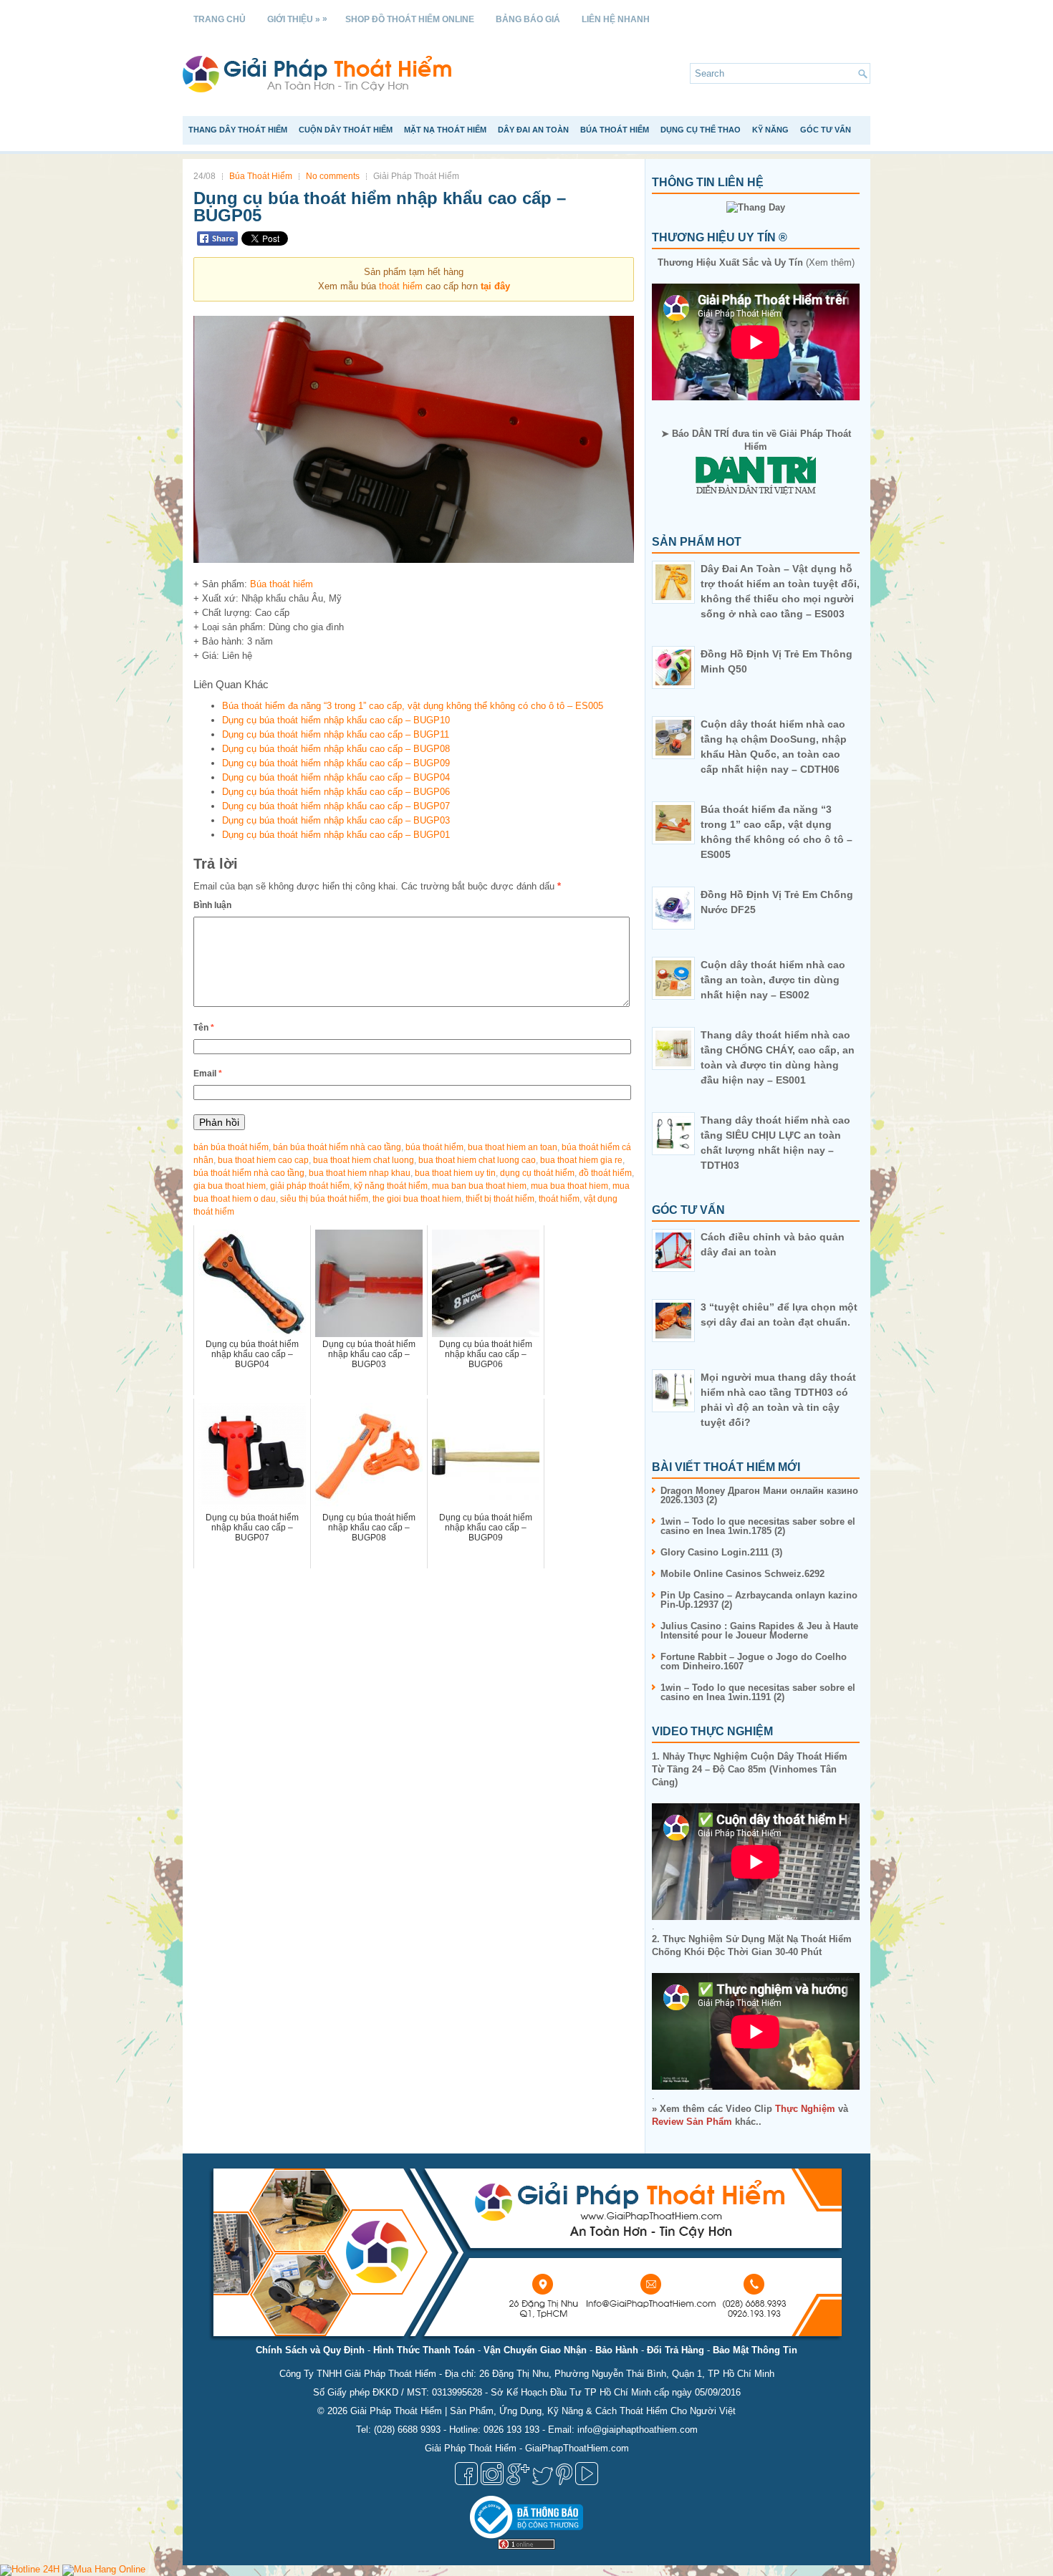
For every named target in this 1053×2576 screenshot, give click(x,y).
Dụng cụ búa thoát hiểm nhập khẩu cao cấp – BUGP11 (336, 734)
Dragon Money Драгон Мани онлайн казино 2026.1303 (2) (759, 1495)
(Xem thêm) (756, 262)
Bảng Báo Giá (528, 19)
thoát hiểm (401, 286)
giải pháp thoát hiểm (310, 1186)
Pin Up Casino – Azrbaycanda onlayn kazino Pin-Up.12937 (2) (759, 1600)
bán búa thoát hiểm (231, 1147)
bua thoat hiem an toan (513, 1147)
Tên (204, 1028)
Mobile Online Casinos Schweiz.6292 (742, 1574)
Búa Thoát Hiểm (615, 130)
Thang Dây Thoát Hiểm (238, 130)
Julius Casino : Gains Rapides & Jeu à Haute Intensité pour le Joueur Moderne (759, 1631)
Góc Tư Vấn (826, 130)
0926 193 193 (511, 2430)
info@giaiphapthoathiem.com (638, 2430)
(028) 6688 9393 (407, 2430)
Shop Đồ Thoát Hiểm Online (410, 19)
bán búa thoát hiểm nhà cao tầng (337, 1147)
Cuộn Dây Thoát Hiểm (346, 130)
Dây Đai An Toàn (533, 130)
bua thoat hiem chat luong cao (477, 1160)
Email (208, 1074)
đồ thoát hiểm (605, 1173)
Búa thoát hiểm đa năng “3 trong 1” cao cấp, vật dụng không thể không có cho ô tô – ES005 (413, 706)
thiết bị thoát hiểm (500, 1199)
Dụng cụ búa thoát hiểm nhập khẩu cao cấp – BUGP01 (336, 835)
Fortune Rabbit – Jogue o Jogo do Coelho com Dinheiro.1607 (754, 1661)
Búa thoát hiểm (282, 584)
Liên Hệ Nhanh (616, 19)
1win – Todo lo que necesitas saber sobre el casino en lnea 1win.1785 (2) (758, 1526)
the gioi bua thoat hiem (417, 1199)
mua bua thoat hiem (569, 1186)
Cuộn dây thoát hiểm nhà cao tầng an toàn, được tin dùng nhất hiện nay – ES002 (773, 980)
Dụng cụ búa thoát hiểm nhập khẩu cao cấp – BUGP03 (336, 820)
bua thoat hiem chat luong (364, 1160)
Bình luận (212, 905)
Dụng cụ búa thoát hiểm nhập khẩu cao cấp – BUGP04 (336, 777)
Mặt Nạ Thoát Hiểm (445, 130)
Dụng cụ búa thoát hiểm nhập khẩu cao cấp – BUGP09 (336, 763)
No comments (333, 176)
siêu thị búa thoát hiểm (324, 1199)
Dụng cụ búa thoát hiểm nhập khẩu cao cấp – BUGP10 (336, 720)
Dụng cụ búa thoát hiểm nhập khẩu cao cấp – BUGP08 (336, 749)
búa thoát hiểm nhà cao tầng (249, 1173)
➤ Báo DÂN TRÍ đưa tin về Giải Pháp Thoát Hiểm (756, 440)
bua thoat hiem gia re (581, 1160)
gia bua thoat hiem (230, 1186)
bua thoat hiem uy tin (455, 1173)
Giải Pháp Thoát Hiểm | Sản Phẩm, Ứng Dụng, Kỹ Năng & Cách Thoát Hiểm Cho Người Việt (543, 2411)
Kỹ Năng (770, 130)
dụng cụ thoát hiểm (537, 1173)
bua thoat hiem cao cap (263, 1160)
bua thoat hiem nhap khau (360, 1173)
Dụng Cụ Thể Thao (701, 130)
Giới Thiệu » (297, 19)
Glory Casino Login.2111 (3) (721, 1552)
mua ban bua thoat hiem (479, 1186)
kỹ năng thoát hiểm (391, 1186)
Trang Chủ (220, 19)
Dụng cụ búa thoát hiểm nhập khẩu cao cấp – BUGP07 (336, 806)
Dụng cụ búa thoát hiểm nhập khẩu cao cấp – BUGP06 (336, 792)
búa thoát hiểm (434, 1147)
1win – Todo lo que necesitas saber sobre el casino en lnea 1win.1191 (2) (758, 1692)
